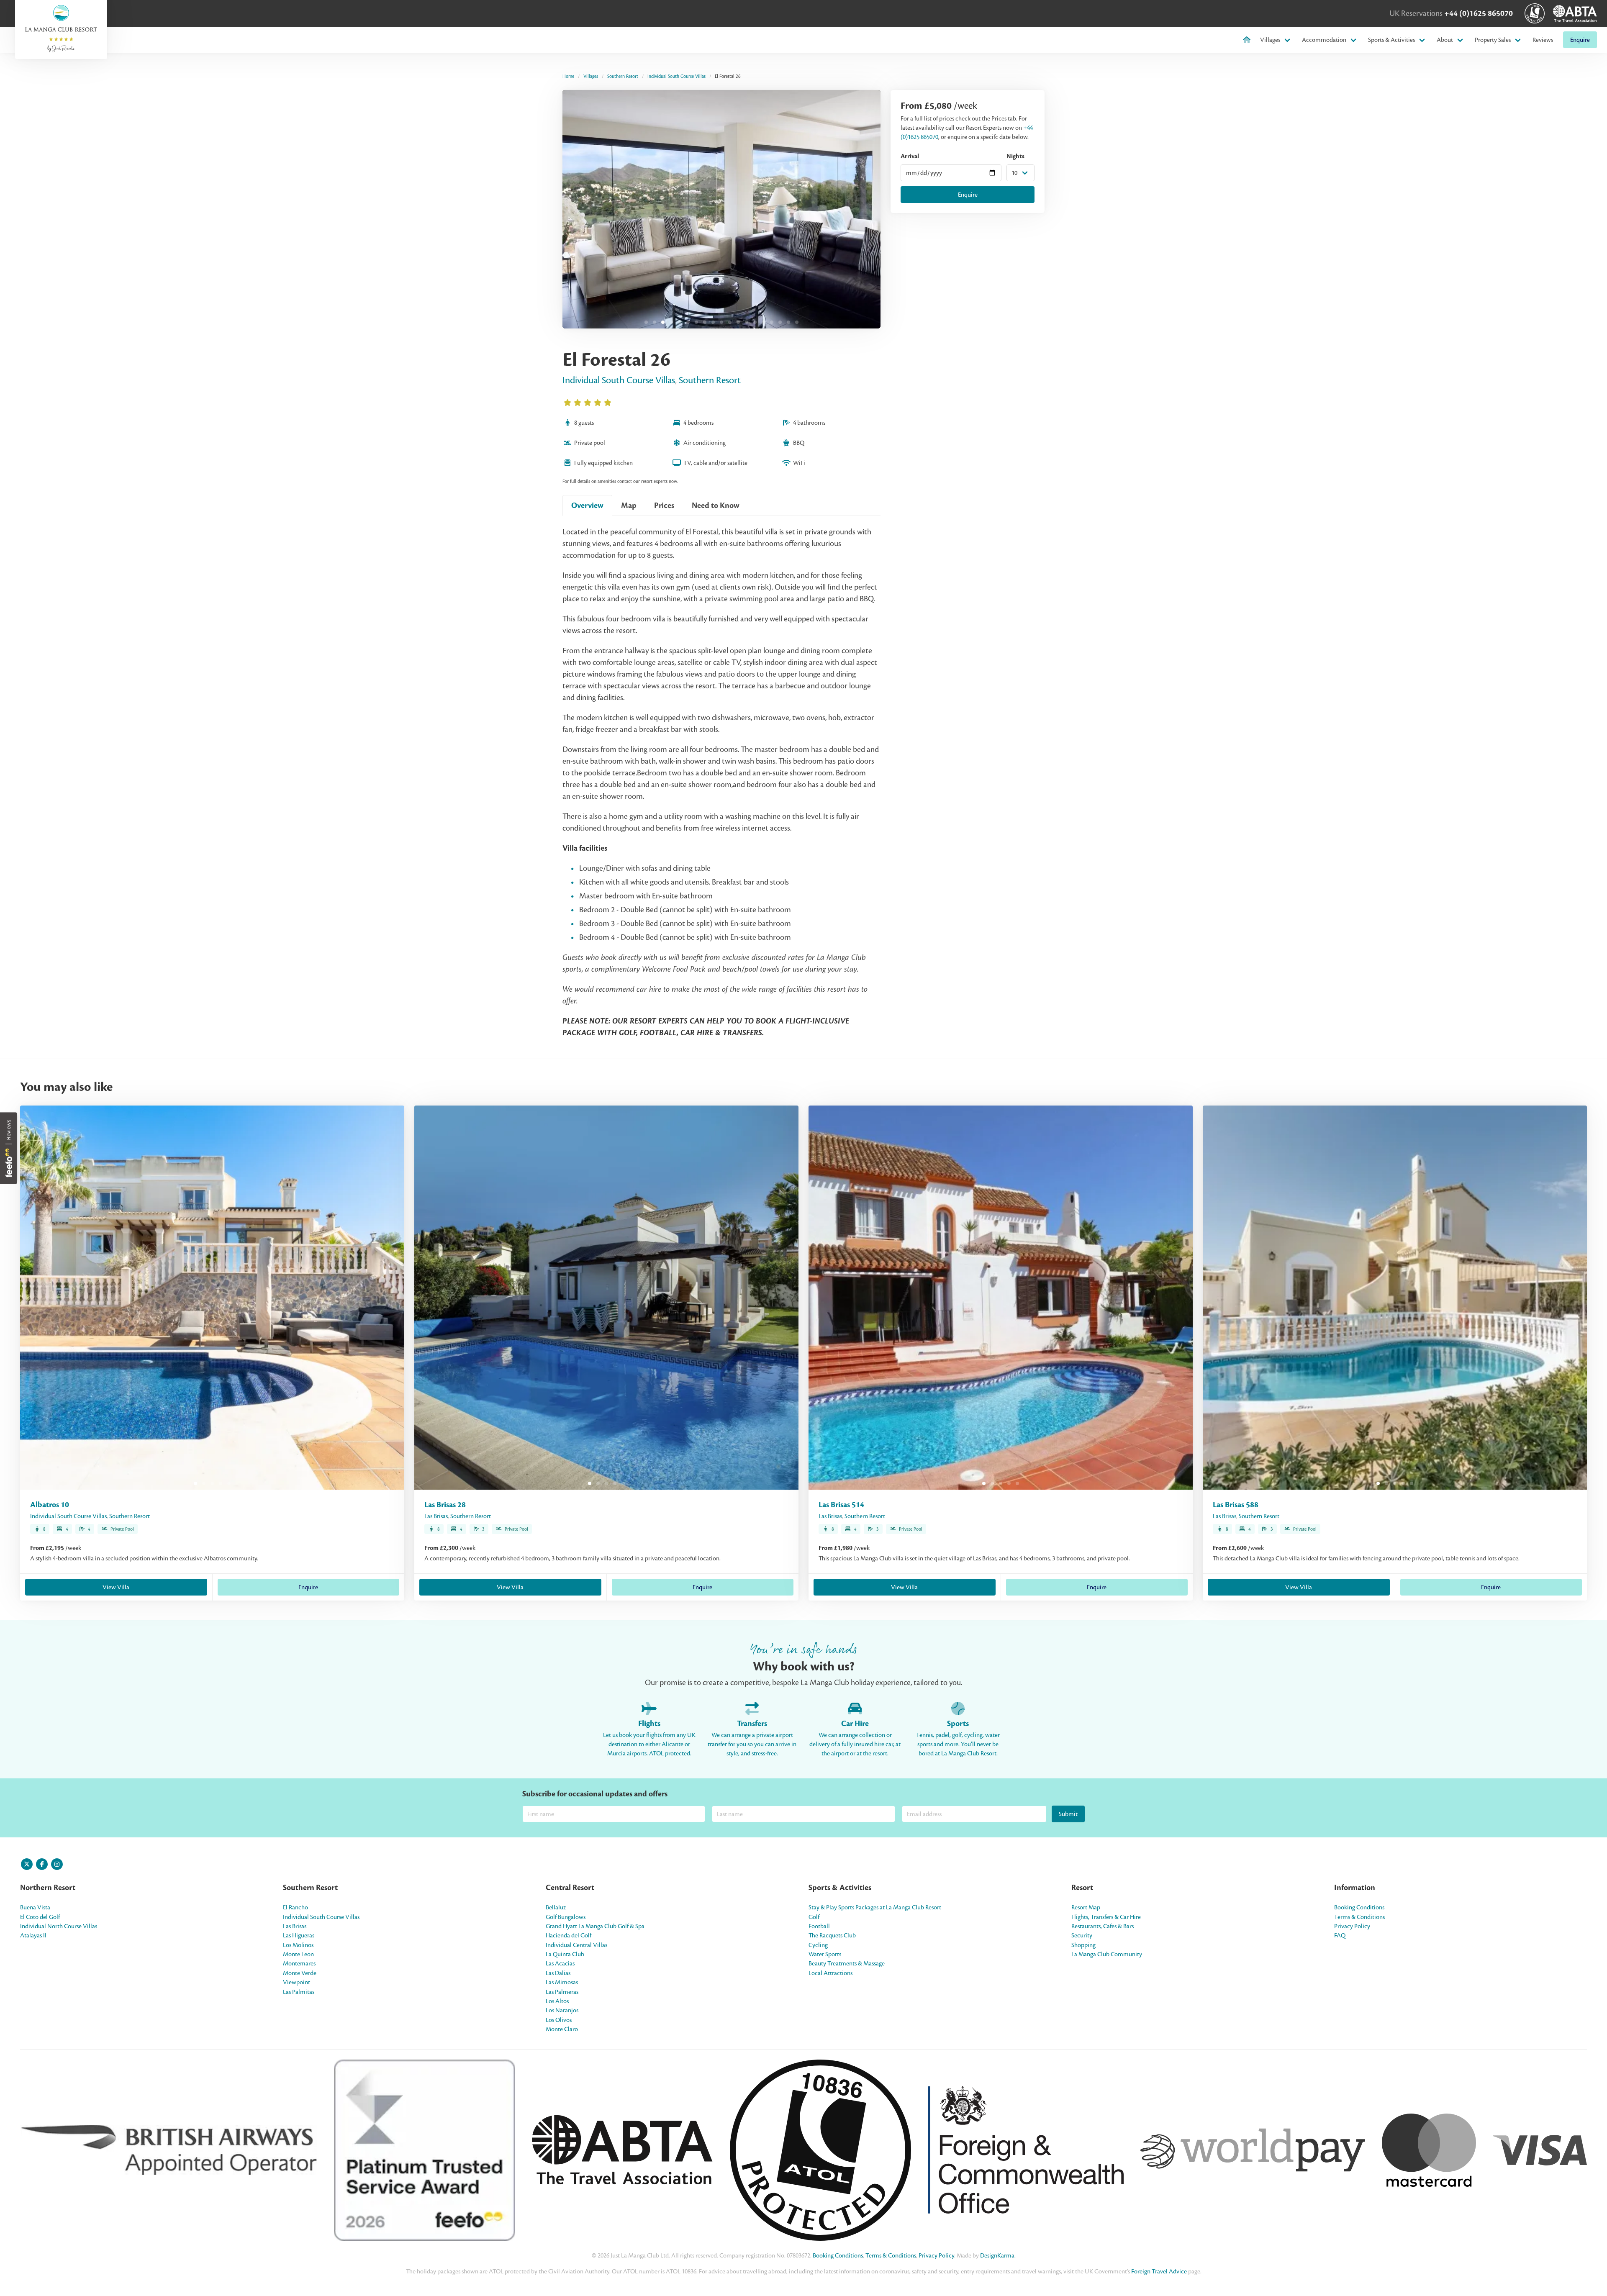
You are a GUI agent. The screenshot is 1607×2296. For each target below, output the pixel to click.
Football (819, 1926)
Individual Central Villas (576, 1945)
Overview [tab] (587, 505)
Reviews (1543, 40)
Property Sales (1493, 40)
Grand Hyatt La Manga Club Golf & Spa (595, 1926)
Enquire (1580, 40)
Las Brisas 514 (841, 1505)
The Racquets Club (832, 1935)
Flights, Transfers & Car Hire (1106, 1917)
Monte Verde (300, 1973)
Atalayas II (33, 1935)
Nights (1015, 156)
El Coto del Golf (40, 1917)
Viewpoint (296, 1982)
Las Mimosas (562, 1982)
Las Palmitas (299, 1992)
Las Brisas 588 (1236, 1505)
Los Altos (557, 2001)
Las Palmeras (562, 1992)
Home (568, 76)
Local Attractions (830, 1973)
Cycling (818, 1945)
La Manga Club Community (1107, 1954)
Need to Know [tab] (716, 505)
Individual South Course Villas (676, 76)
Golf (814, 1917)
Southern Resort (623, 76)
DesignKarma (997, 2255)
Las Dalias (558, 1973)
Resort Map (1086, 1907)
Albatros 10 (50, 1505)
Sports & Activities (1391, 40)
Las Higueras (299, 1935)
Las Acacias (560, 1963)
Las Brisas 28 (445, 1505)
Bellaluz (556, 1907)
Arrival (910, 156)
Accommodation (1324, 40)
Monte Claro (562, 2029)
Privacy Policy (1352, 1926)
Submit (1068, 1814)
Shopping (1083, 1945)
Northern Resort (48, 1888)
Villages (1270, 40)
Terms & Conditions (1359, 1917)
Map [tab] (629, 505)
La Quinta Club (565, 1954)
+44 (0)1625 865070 (1479, 13)
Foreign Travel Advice (1159, 2271)
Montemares (299, 1963)
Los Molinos (298, 1945)
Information (1355, 1888)
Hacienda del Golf (569, 1935)
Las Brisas (436, 1516)
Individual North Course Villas (59, 1926)
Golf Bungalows (566, 1917)
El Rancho (295, 1907)
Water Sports (825, 1954)
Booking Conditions (1359, 1907)
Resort (1082, 1888)
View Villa (116, 1587)
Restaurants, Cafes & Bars (1103, 1926)
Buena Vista (35, 1907)
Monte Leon (298, 1954)
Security (1082, 1935)
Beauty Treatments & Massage (847, 1963)
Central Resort (570, 1888)
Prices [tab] (664, 505)
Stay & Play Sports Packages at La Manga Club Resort (875, 1907)
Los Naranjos (562, 2010)
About (1445, 40)
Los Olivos (559, 2020)
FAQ (1340, 1935)
